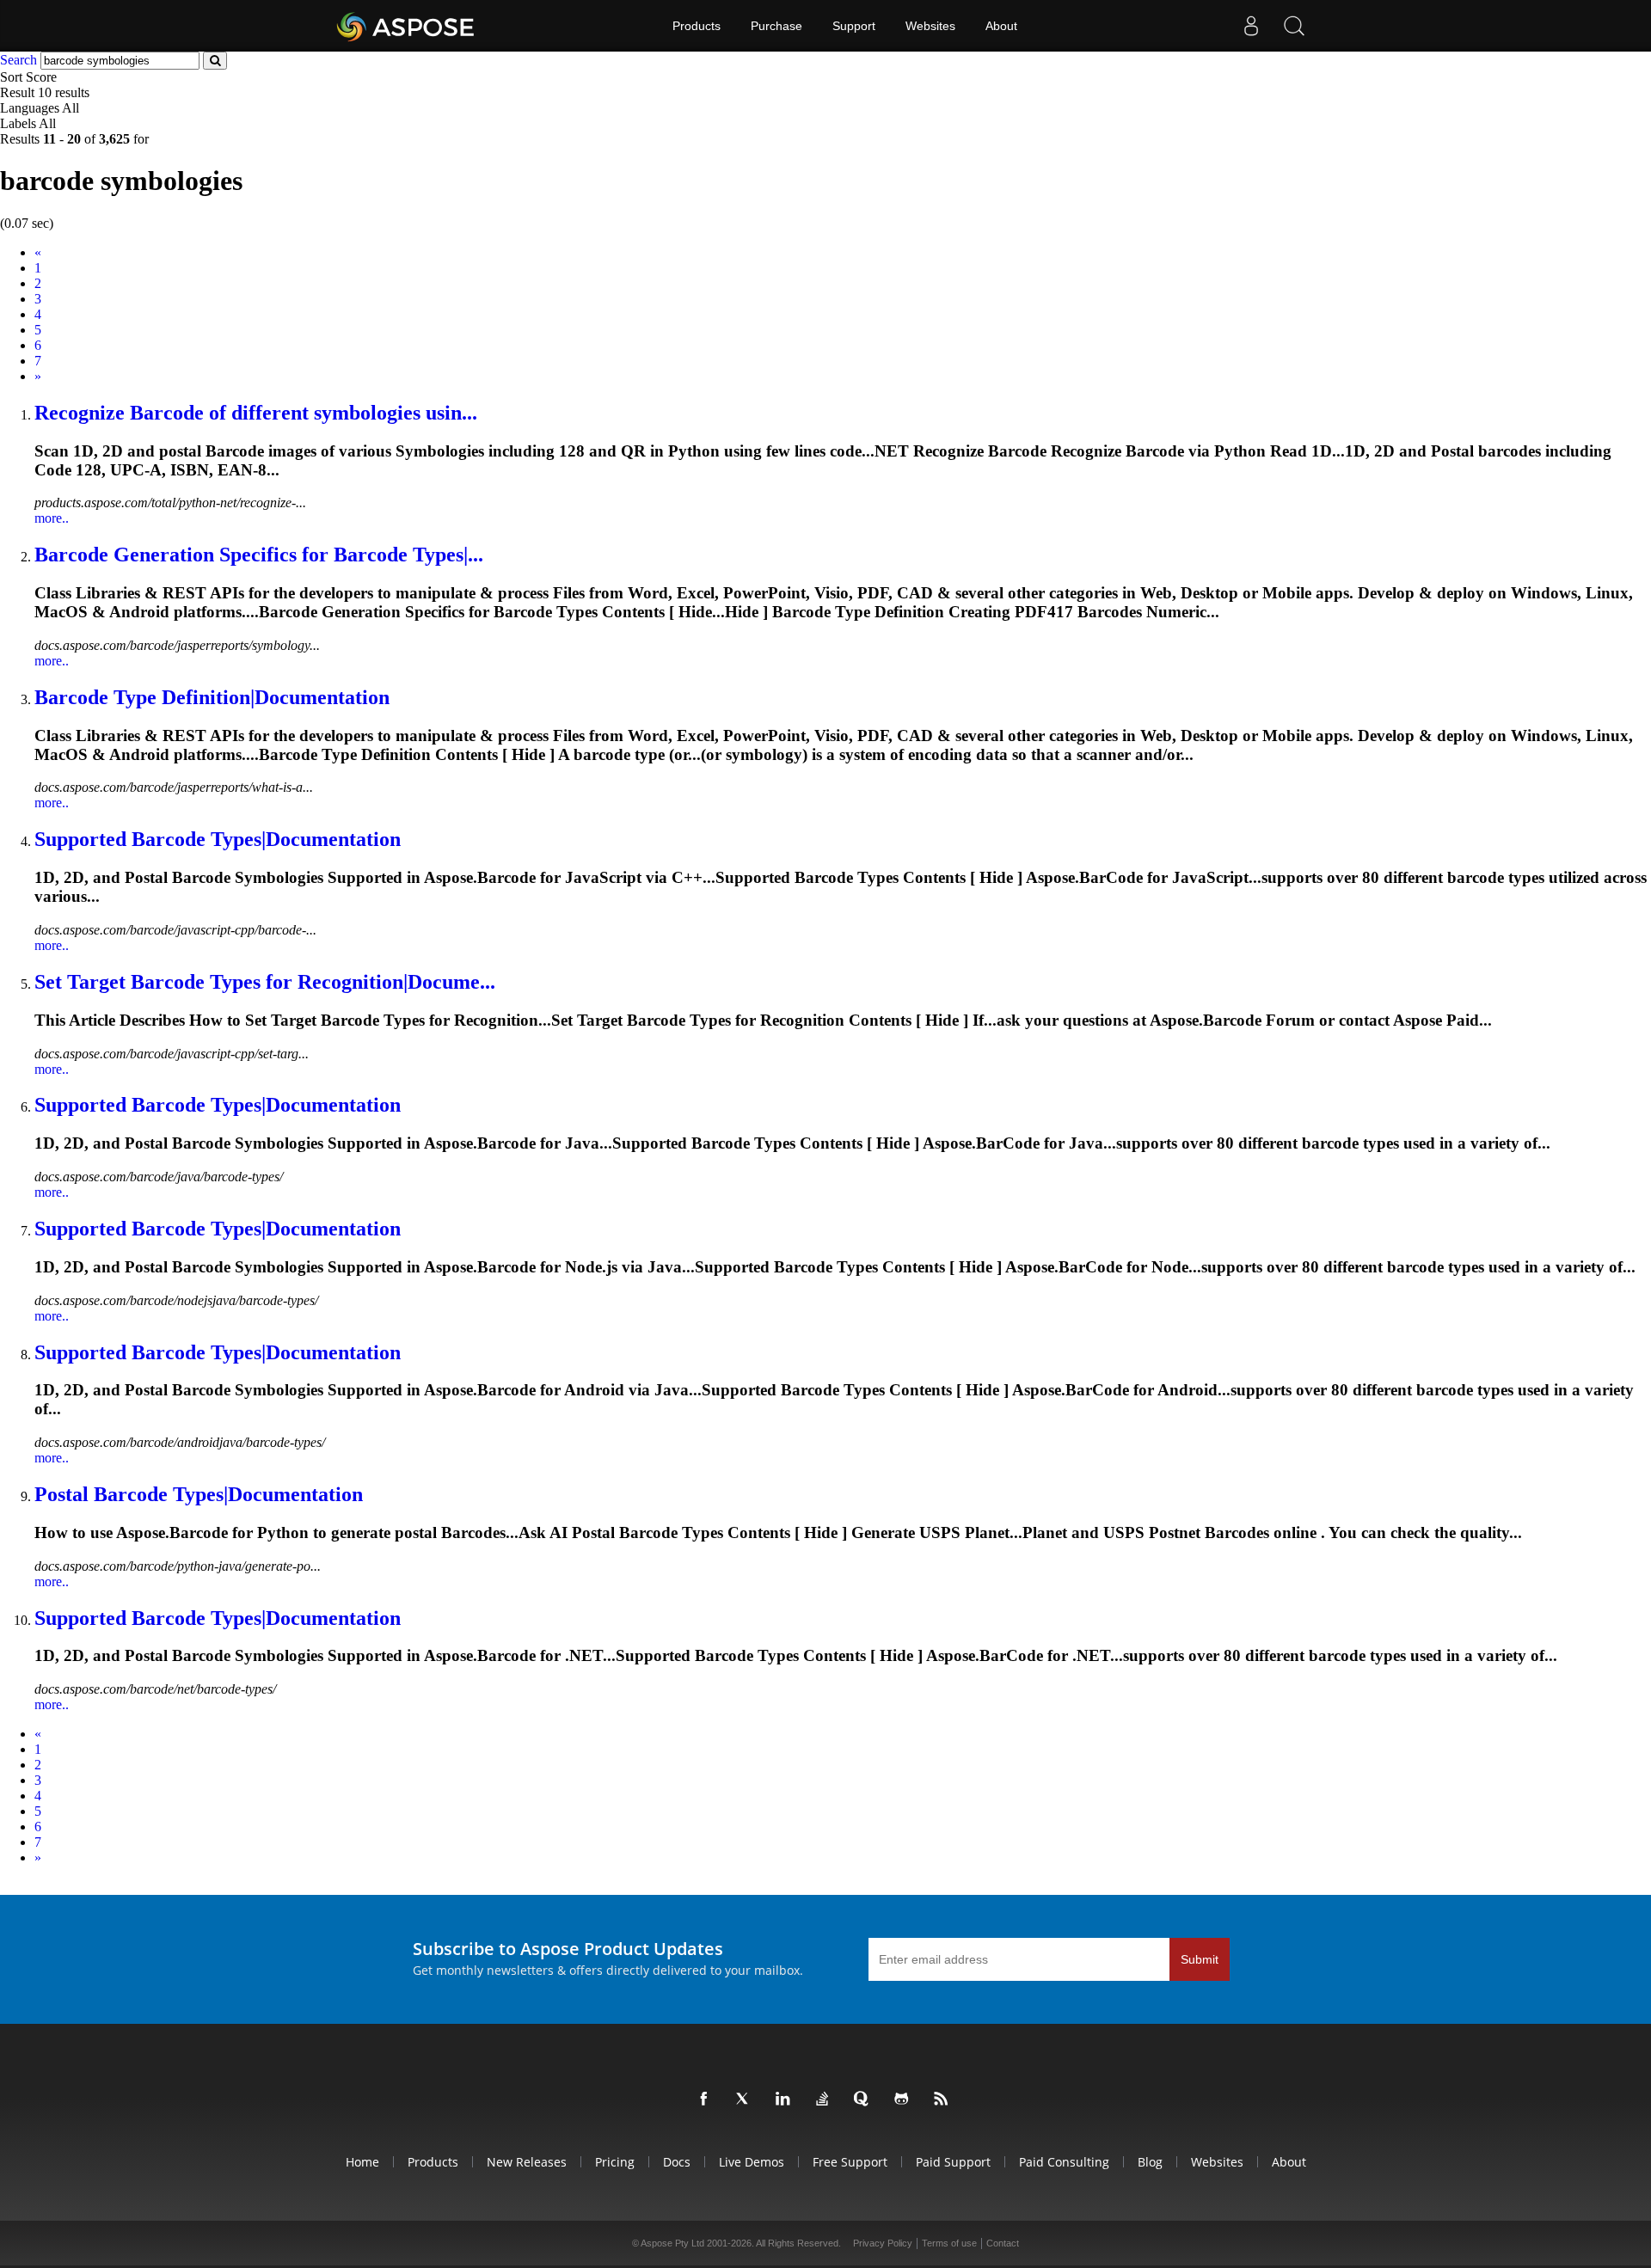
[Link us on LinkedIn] (786, 2099)
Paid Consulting (1064, 2162)
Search (18, 60)
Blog (1150, 2162)
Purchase (776, 26)
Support (854, 26)
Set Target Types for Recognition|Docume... (265, 982)
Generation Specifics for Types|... (259, 555)
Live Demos (752, 2162)
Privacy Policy (883, 2243)
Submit (1200, 1959)
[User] (1251, 26)
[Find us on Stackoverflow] (825, 2099)
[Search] (1294, 26)
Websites (930, 26)
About (1001, 26)
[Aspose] (406, 26)
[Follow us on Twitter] (746, 2099)
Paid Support (953, 2162)
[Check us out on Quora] (865, 2099)
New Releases (527, 2162)
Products (697, 26)
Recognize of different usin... (256, 413)
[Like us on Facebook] (707, 2099)
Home (362, 2162)
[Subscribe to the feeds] (944, 2099)
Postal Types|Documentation (199, 1494)
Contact (1003, 2243)
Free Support (850, 2162)
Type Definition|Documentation (212, 697)
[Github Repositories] (905, 2099)
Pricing (615, 2162)
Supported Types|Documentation (218, 839)
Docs (677, 2162)
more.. (52, 518)
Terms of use (949, 2243)
